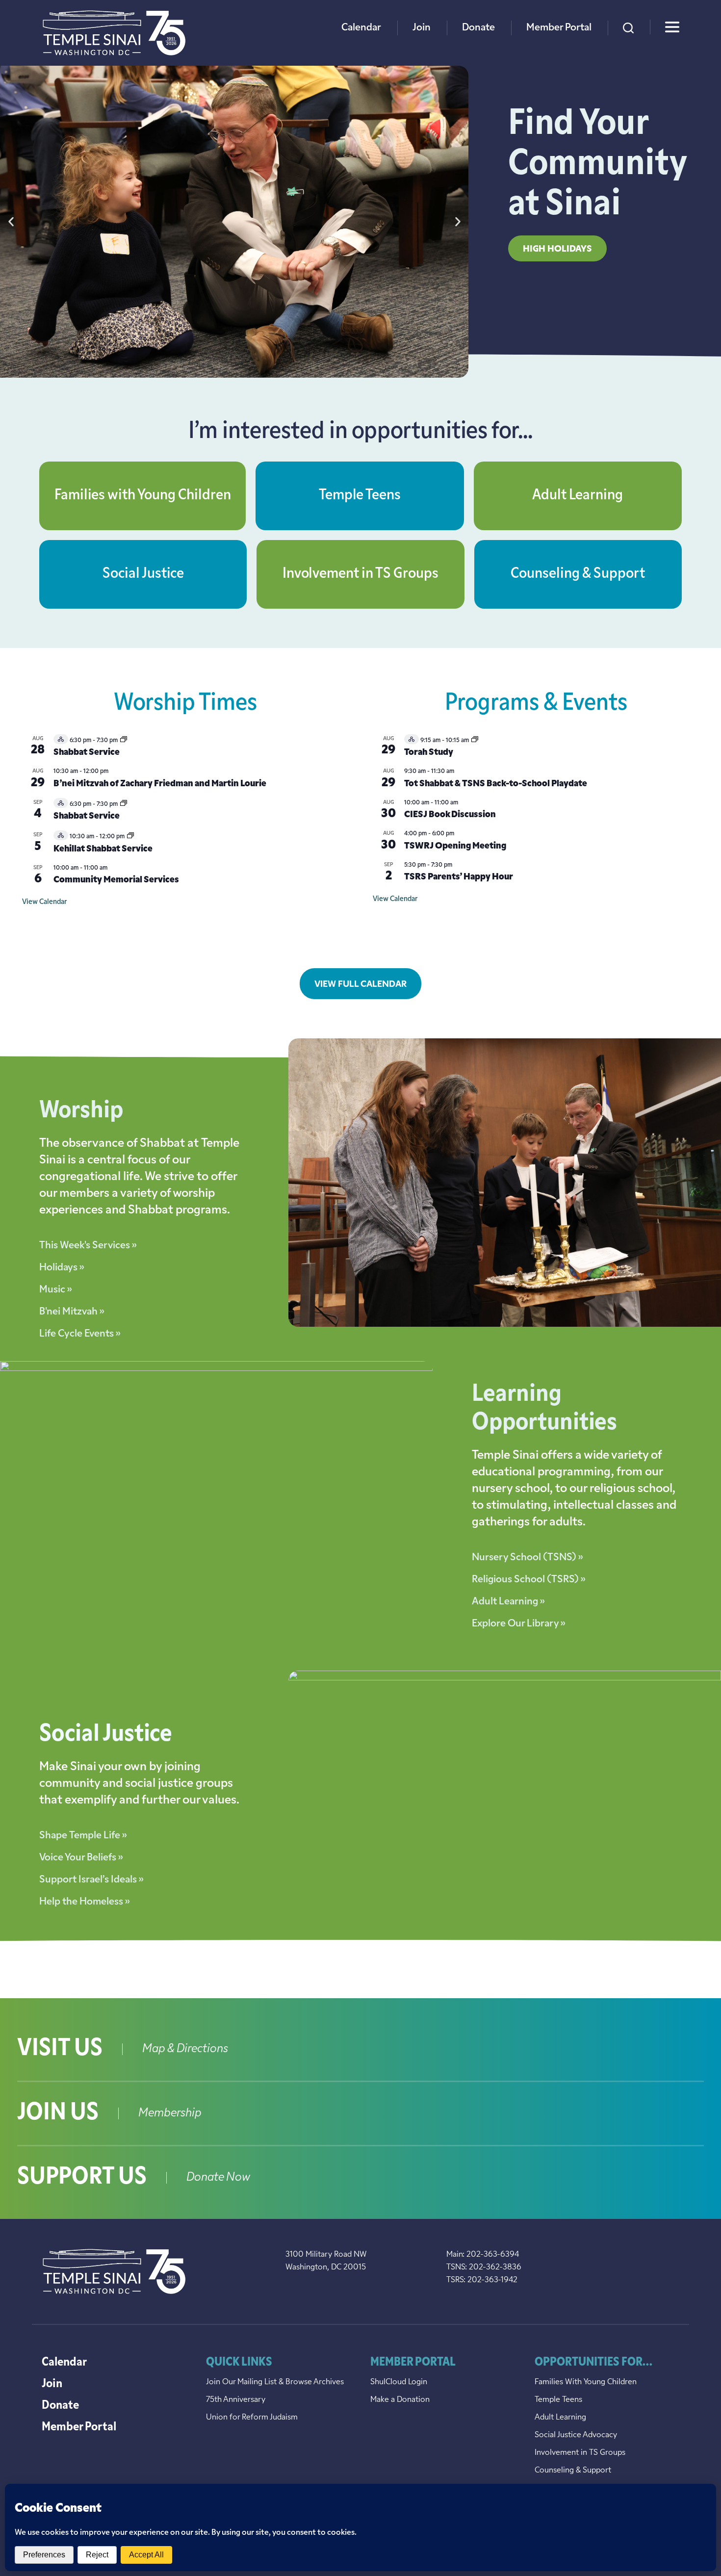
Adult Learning (578, 496)
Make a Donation (400, 2400)
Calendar (361, 28)
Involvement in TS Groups (360, 574)
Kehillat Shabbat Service (103, 850)
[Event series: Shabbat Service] (124, 741)
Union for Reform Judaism (252, 2418)
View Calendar (44, 902)
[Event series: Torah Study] (475, 741)
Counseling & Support (578, 574)
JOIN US (58, 2113)
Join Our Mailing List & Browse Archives (275, 2382)
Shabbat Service (87, 753)
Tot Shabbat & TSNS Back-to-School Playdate (496, 784)
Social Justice (143, 574)
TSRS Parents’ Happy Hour (459, 877)
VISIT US (60, 2049)
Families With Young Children (586, 2382)
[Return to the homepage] (114, 33)
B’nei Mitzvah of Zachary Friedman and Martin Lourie (160, 784)
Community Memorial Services (116, 880)
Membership (170, 2113)
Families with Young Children (143, 496)
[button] (11, 222)
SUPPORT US (82, 2178)
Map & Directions (185, 2049)
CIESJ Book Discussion (450, 815)
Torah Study (429, 753)
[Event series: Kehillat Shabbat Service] (130, 837)
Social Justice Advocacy (576, 2435)
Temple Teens (360, 496)
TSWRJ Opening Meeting (455, 847)
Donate (478, 28)
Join (422, 28)
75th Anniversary (236, 2400)
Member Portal (559, 28)
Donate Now (218, 2178)
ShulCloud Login (399, 2382)
